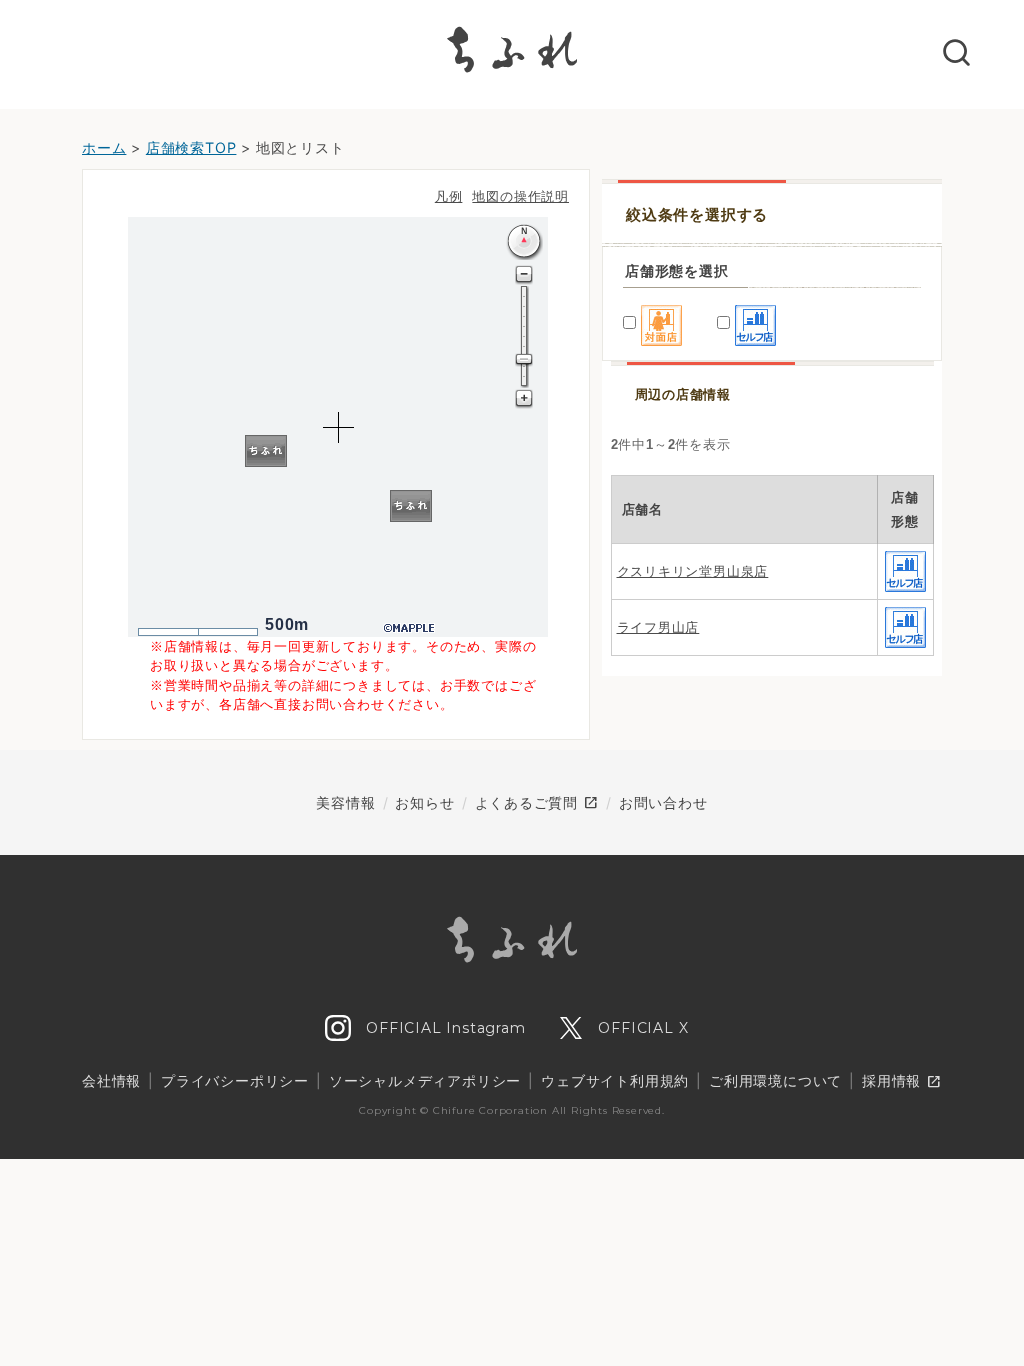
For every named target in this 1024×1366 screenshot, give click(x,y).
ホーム (104, 147)
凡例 (449, 196)
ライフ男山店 (658, 627)
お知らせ (424, 802)
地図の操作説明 (520, 196)
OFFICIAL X (641, 1028)
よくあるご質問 (537, 803)
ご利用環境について (775, 1080)
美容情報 (345, 802)
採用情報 (902, 1082)
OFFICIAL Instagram (443, 1028)
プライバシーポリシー (235, 1080)
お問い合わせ (663, 802)
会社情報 (111, 1080)
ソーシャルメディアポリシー (425, 1080)
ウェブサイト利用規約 (615, 1080)
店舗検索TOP (191, 147)
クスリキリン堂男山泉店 (693, 571)
